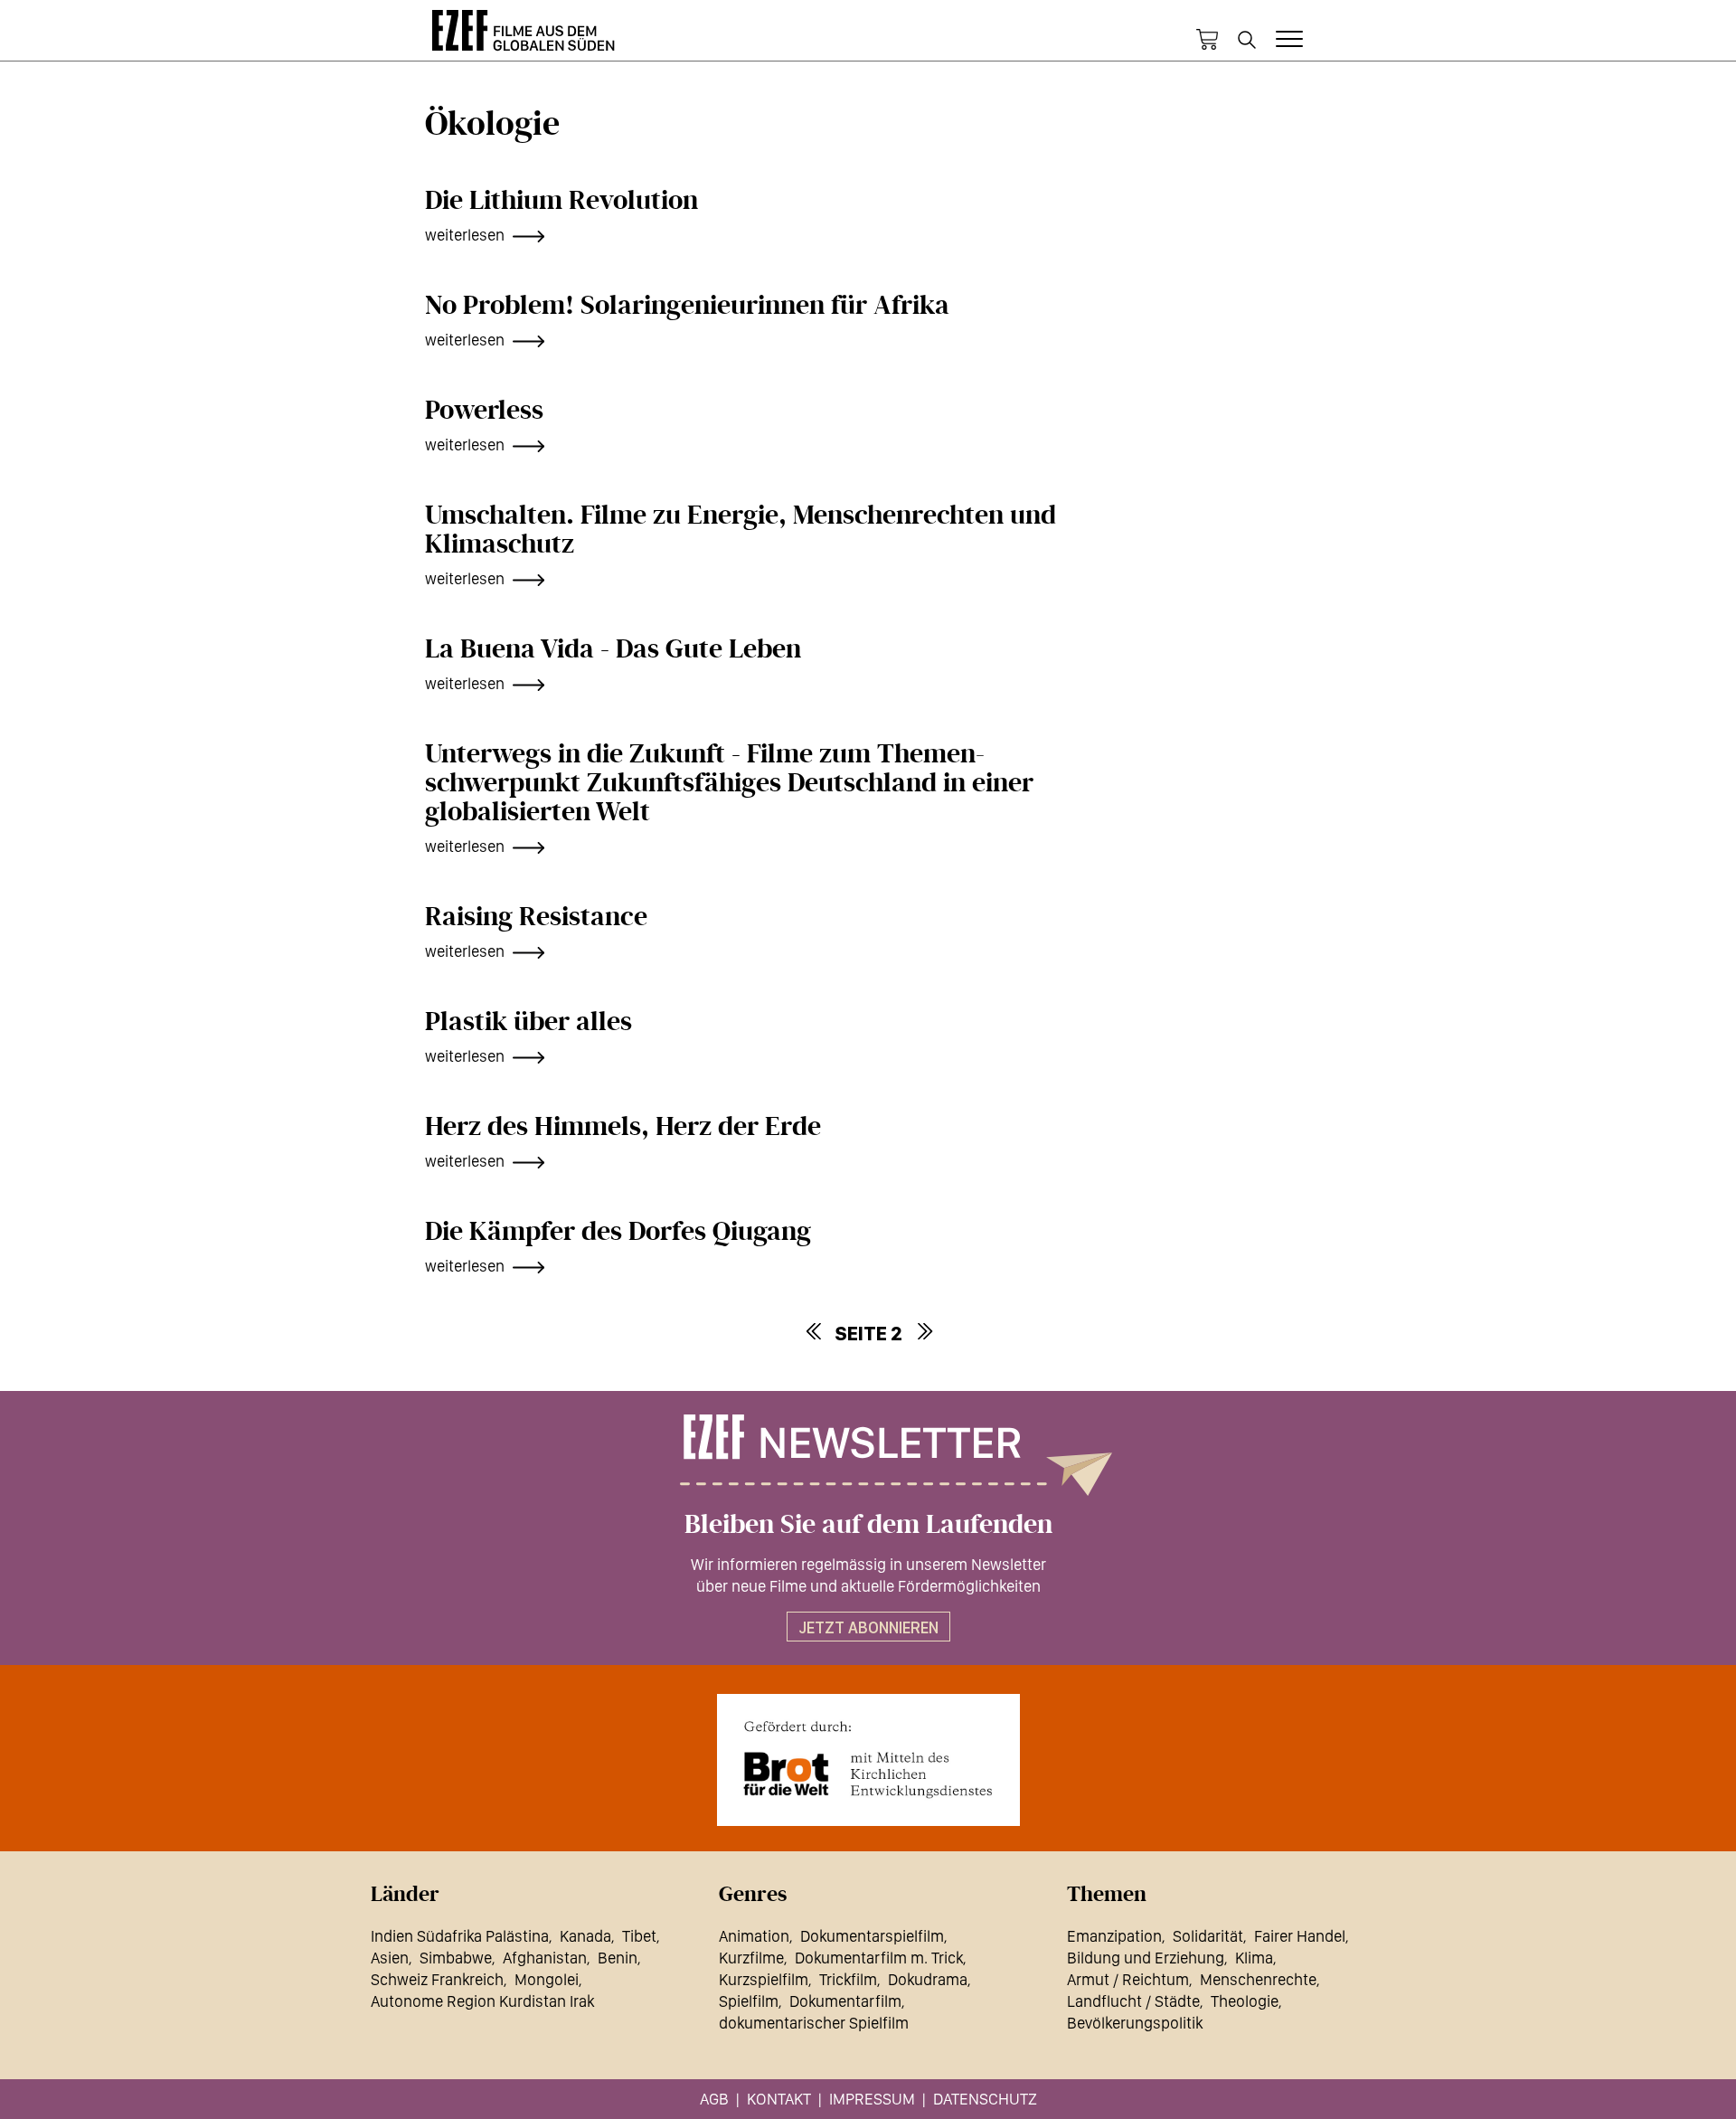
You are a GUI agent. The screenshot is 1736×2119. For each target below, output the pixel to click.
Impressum (872, 2099)
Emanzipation (1114, 1936)
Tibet (639, 1936)
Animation (754, 1936)
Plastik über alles (528, 1022)
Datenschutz (985, 2099)
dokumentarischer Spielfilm (814, 2023)
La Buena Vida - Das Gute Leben (613, 649)
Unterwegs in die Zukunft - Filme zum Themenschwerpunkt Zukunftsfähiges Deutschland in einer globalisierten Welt (729, 783)
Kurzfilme (751, 1958)
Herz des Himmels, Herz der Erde (623, 1127)
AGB (714, 2099)
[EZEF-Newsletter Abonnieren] (868, 1455)
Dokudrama (928, 1979)
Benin (618, 1958)
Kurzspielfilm (764, 1979)
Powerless (484, 411)
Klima (1254, 1958)
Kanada (585, 1936)
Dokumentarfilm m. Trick (879, 1958)
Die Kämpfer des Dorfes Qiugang (618, 1232)
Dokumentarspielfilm (872, 1936)
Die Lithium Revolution (561, 201)
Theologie (1245, 2001)
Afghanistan (545, 1958)
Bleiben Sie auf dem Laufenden (868, 1525)
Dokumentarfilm (845, 2001)
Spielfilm (749, 2001)
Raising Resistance (536, 917)
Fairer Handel (1300, 1936)
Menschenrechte (1258, 1979)
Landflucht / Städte (1133, 2001)
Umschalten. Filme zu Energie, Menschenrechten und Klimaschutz (741, 530)
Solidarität (1208, 1936)
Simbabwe (456, 1958)
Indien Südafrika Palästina (460, 1936)
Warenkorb (1207, 40)
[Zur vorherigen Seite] (813, 1331)
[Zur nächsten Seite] (924, 1331)
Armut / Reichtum (1128, 1979)
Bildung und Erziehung (1146, 1958)
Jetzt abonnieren (868, 1627)
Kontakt (779, 2099)
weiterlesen (465, 235)
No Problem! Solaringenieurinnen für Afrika (687, 306)
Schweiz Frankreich (437, 1979)
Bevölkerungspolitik (1135, 2023)
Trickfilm (848, 1979)
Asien (390, 1958)
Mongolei (547, 1979)
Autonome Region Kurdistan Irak (482, 2001)
